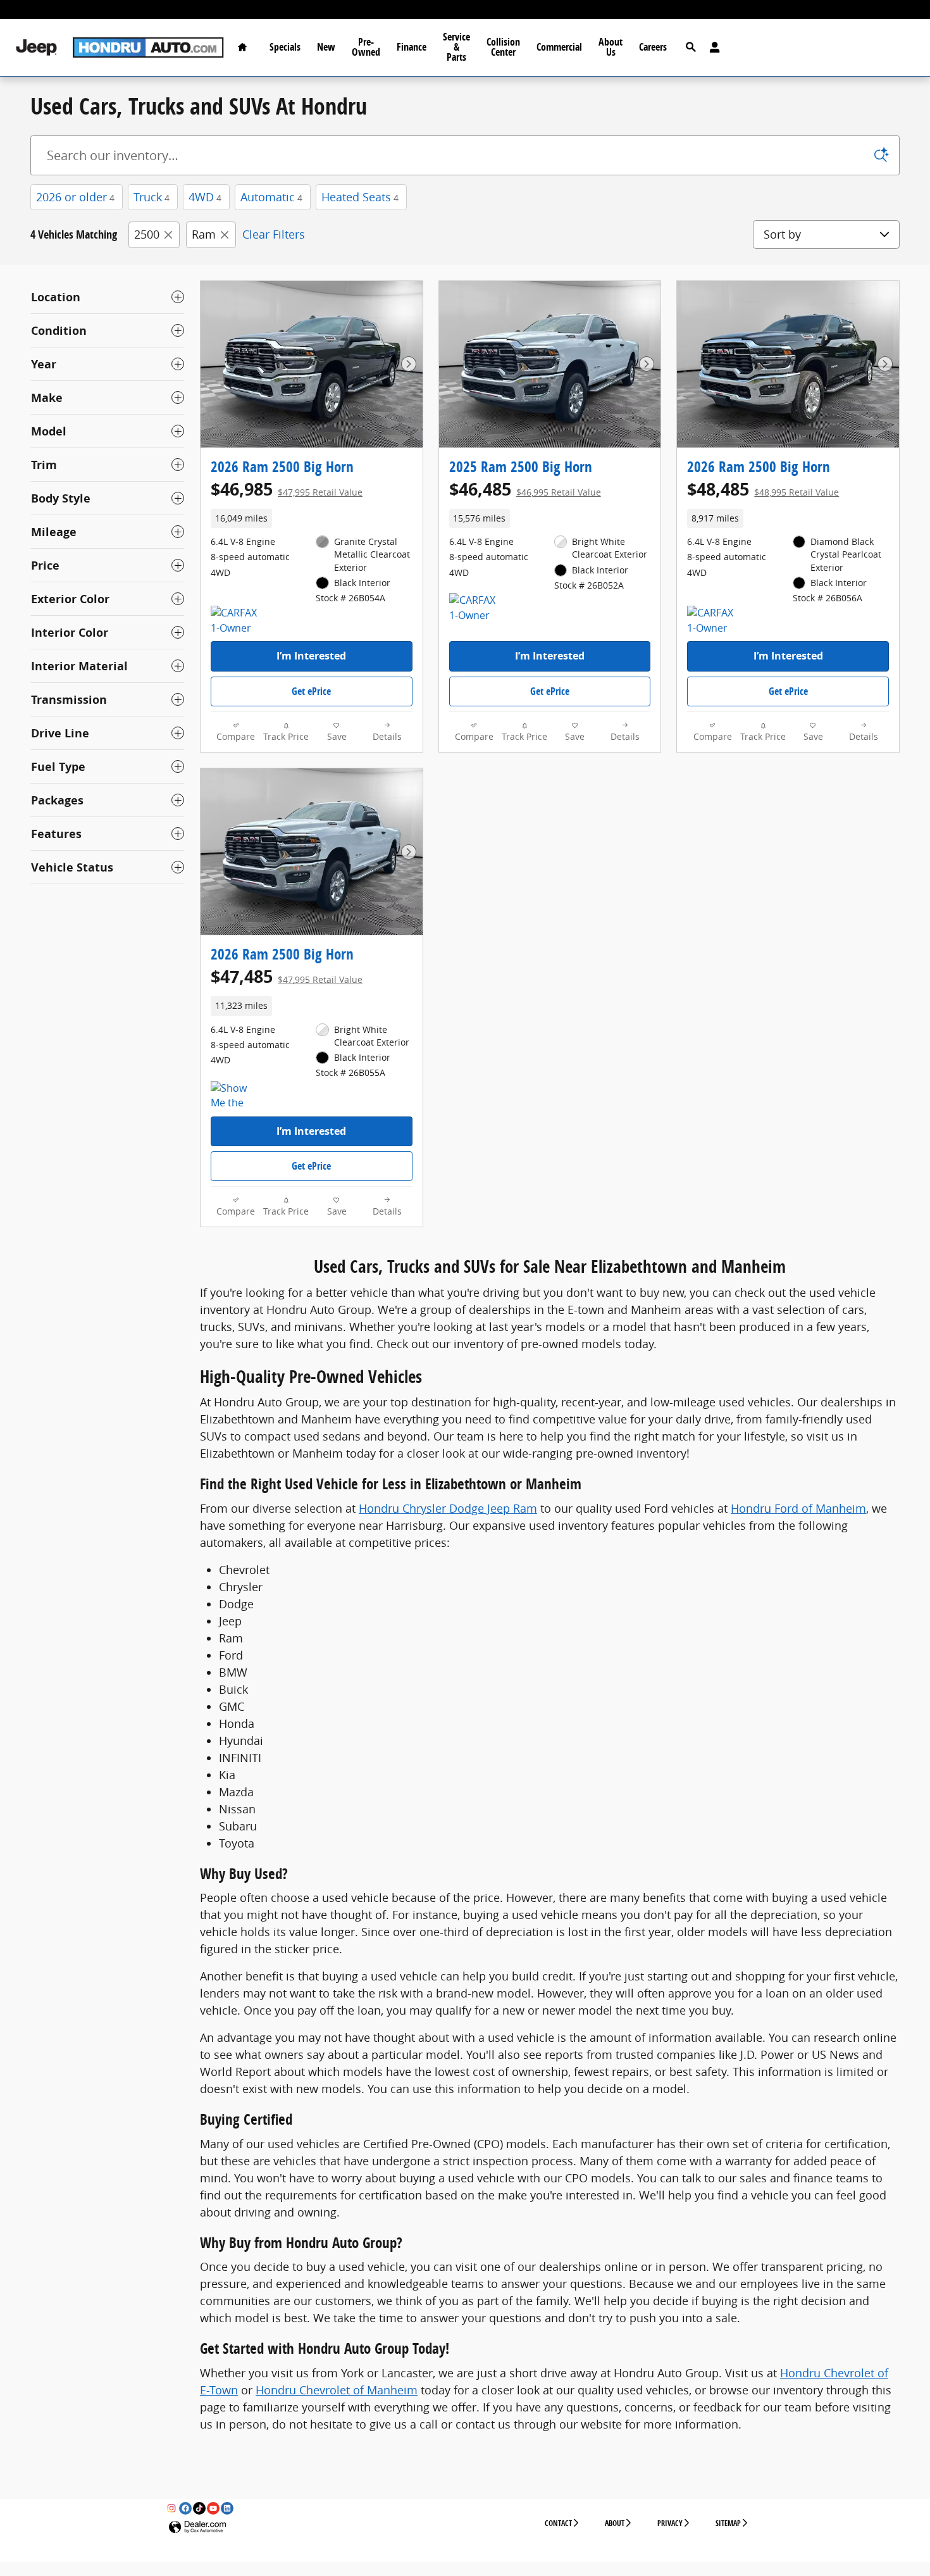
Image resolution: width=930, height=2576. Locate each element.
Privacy (670, 2523)
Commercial (559, 47)
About (615, 2523)
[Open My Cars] (711, 47)
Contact (558, 2523)
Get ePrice (311, 691)
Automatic (271, 197)
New (326, 47)
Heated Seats (360, 197)
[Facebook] (185, 2508)
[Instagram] (171, 2508)
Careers (653, 47)
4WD (205, 197)
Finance (412, 47)
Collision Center (503, 47)
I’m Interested (311, 656)
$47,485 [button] (287, 976)
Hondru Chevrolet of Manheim (337, 2390)
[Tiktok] (199, 2508)
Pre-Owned (366, 47)
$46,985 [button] (287, 489)
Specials (285, 47)
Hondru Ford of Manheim (798, 1508)
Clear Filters (274, 234)
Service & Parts (456, 47)
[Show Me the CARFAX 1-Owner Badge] (234, 1096)
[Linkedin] (227, 2508)
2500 (147, 234)
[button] (312, 518)
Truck (152, 197)
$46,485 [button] (525, 489)
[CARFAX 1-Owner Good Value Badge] (234, 621)
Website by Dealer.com (197, 2528)
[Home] (36, 48)
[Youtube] (213, 2508)
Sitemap (728, 2523)
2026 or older (75, 197)
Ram (204, 234)
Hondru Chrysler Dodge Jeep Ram (448, 1508)
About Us (611, 47)
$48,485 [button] (763, 489)
